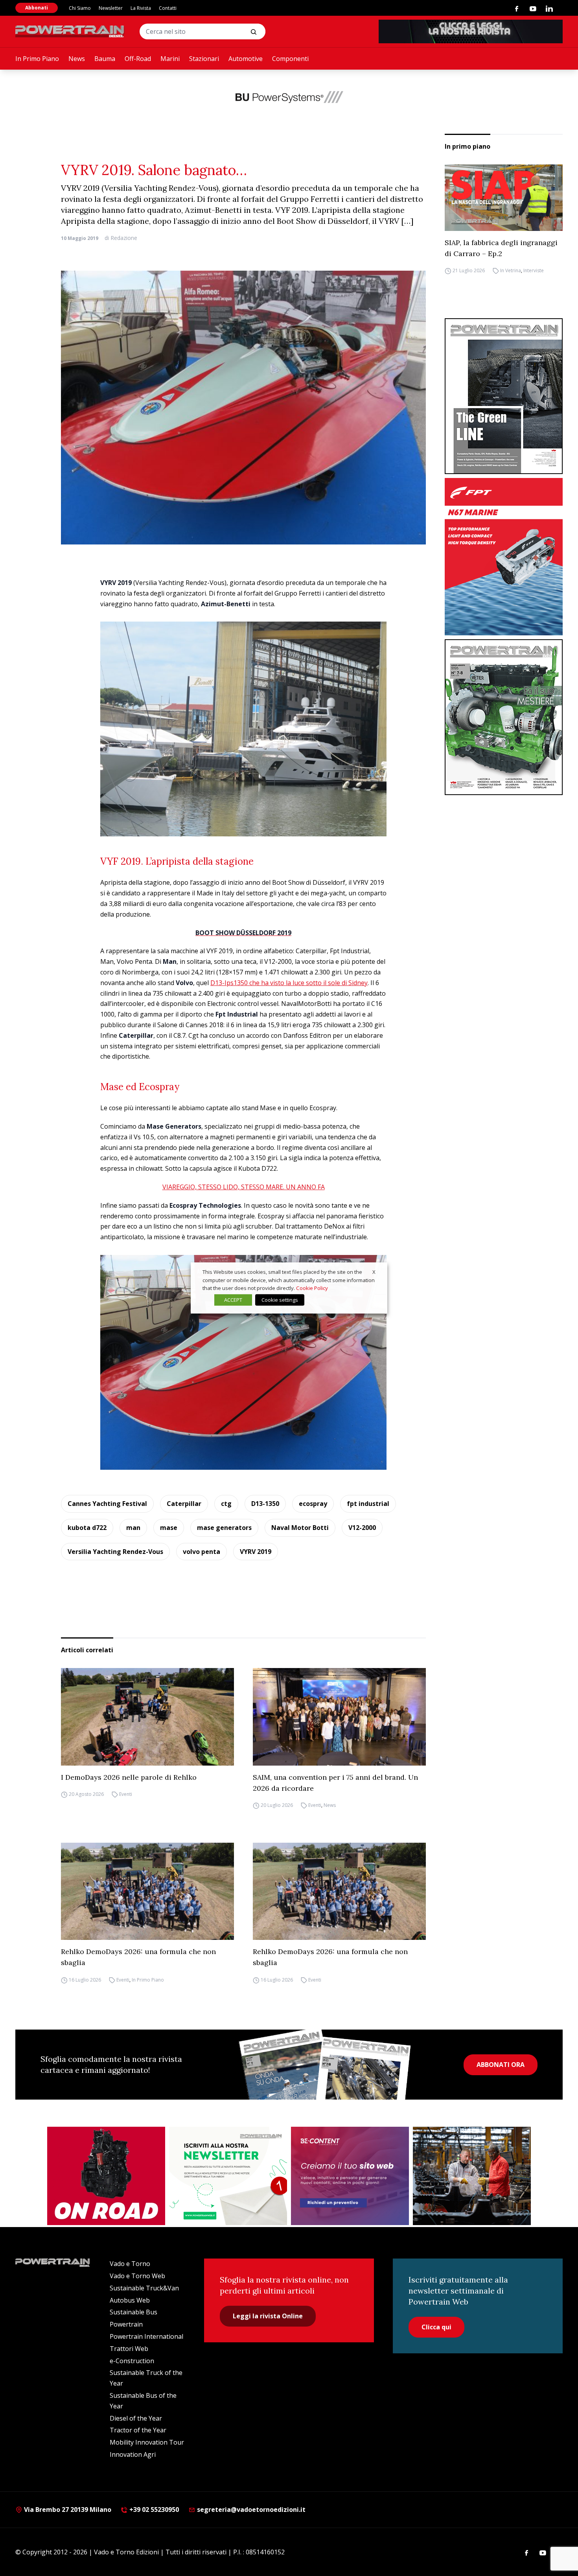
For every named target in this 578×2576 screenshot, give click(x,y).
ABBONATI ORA (501, 2065)
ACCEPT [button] (233, 1300)
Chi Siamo (80, 8)
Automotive (246, 59)
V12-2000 (362, 1528)
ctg (226, 1504)
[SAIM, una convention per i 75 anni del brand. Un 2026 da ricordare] (339, 1717)
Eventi (126, 1795)
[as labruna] (106, 2176)
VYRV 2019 (256, 1552)
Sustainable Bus (133, 2312)
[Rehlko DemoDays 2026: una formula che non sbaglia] (147, 1891)
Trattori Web (129, 2349)
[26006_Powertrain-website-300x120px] (289, 97)
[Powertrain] (70, 31)
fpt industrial (368, 1504)
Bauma (105, 59)
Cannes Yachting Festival (107, 1504)
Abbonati (37, 8)
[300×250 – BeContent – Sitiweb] (350, 2176)
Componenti (290, 59)
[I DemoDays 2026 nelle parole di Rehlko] (147, 1717)
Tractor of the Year (138, 2430)
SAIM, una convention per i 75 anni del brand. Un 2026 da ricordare (335, 1783)
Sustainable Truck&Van (144, 2288)
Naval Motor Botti (300, 1528)
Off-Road (138, 59)
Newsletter (111, 8)
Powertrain (126, 2324)
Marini (170, 59)
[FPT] (504, 557)
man (133, 1528)
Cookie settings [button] (280, 1300)
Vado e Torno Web (137, 2276)
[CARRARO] (472, 2176)
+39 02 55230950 (153, 2510)
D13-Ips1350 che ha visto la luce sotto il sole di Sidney (289, 983)
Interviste (534, 271)
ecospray (313, 1504)
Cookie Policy (312, 1288)
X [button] (374, 1272)
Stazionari (204, 59)
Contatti (168, 8)
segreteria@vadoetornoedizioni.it (250, 2510)
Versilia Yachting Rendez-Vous (115, 1552)
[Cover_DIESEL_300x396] (504, 717)
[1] (228, 2176)
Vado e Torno (130, 2264)
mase (169, 1528)
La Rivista (141, 8)
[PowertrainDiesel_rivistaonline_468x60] (471, 31)
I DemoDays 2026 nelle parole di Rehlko (129, 1777)
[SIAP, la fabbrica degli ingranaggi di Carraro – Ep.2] (504, 198)
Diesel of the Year (136, 2418)
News (77, 59)
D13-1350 (265, 1504)
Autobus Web (130, 2300)
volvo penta (202, 1552)
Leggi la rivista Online (268, 2316)
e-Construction (132, 2361)
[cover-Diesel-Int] (504, 396)
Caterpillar (184, 1504)
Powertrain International (146, 2336)
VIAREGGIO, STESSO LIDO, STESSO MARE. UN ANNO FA (244, 1187)
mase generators (224, 1528)
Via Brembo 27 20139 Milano (67, 2510)
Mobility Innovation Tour (147, 2442)
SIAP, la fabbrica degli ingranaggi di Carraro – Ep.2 (501, 248)
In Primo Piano (37, 59)
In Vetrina (511, 271)
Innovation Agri (133, 2454)
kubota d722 (87, 1528)
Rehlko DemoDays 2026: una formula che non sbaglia (138, 1957)
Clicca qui (436, 2327)
